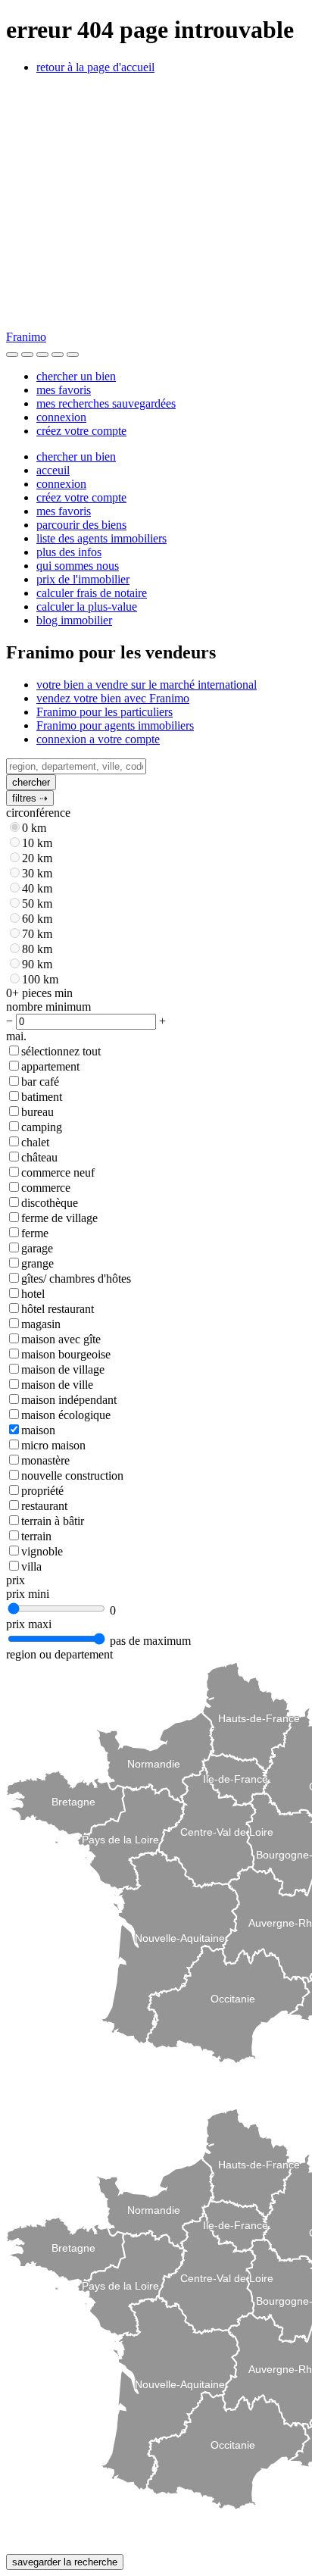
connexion (61, 417)
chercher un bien (76, 376)
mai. (16, 1036)
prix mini (28, 1594)
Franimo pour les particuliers (105, 712)
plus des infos (69, 552)
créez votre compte (81, 431)
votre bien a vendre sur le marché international (147, 685)
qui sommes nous (78, 566)
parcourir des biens (81, 525)
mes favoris (64, 390)
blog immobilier (74, 620)
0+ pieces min (39, 993)
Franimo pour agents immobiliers (115, 725)
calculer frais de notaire (92, 593)
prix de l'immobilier (83, 579)
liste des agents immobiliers (101, 538)
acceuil (53, 470)
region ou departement (59, 1654)
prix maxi (29, 1624)
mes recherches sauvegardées (106, 403)
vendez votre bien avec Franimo (113, 698)
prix (16, 1580)
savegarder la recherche (65, 2562)
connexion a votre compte (98, 739)
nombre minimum (48, 1007)
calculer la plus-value (87, 606)
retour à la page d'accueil (95, 67)
